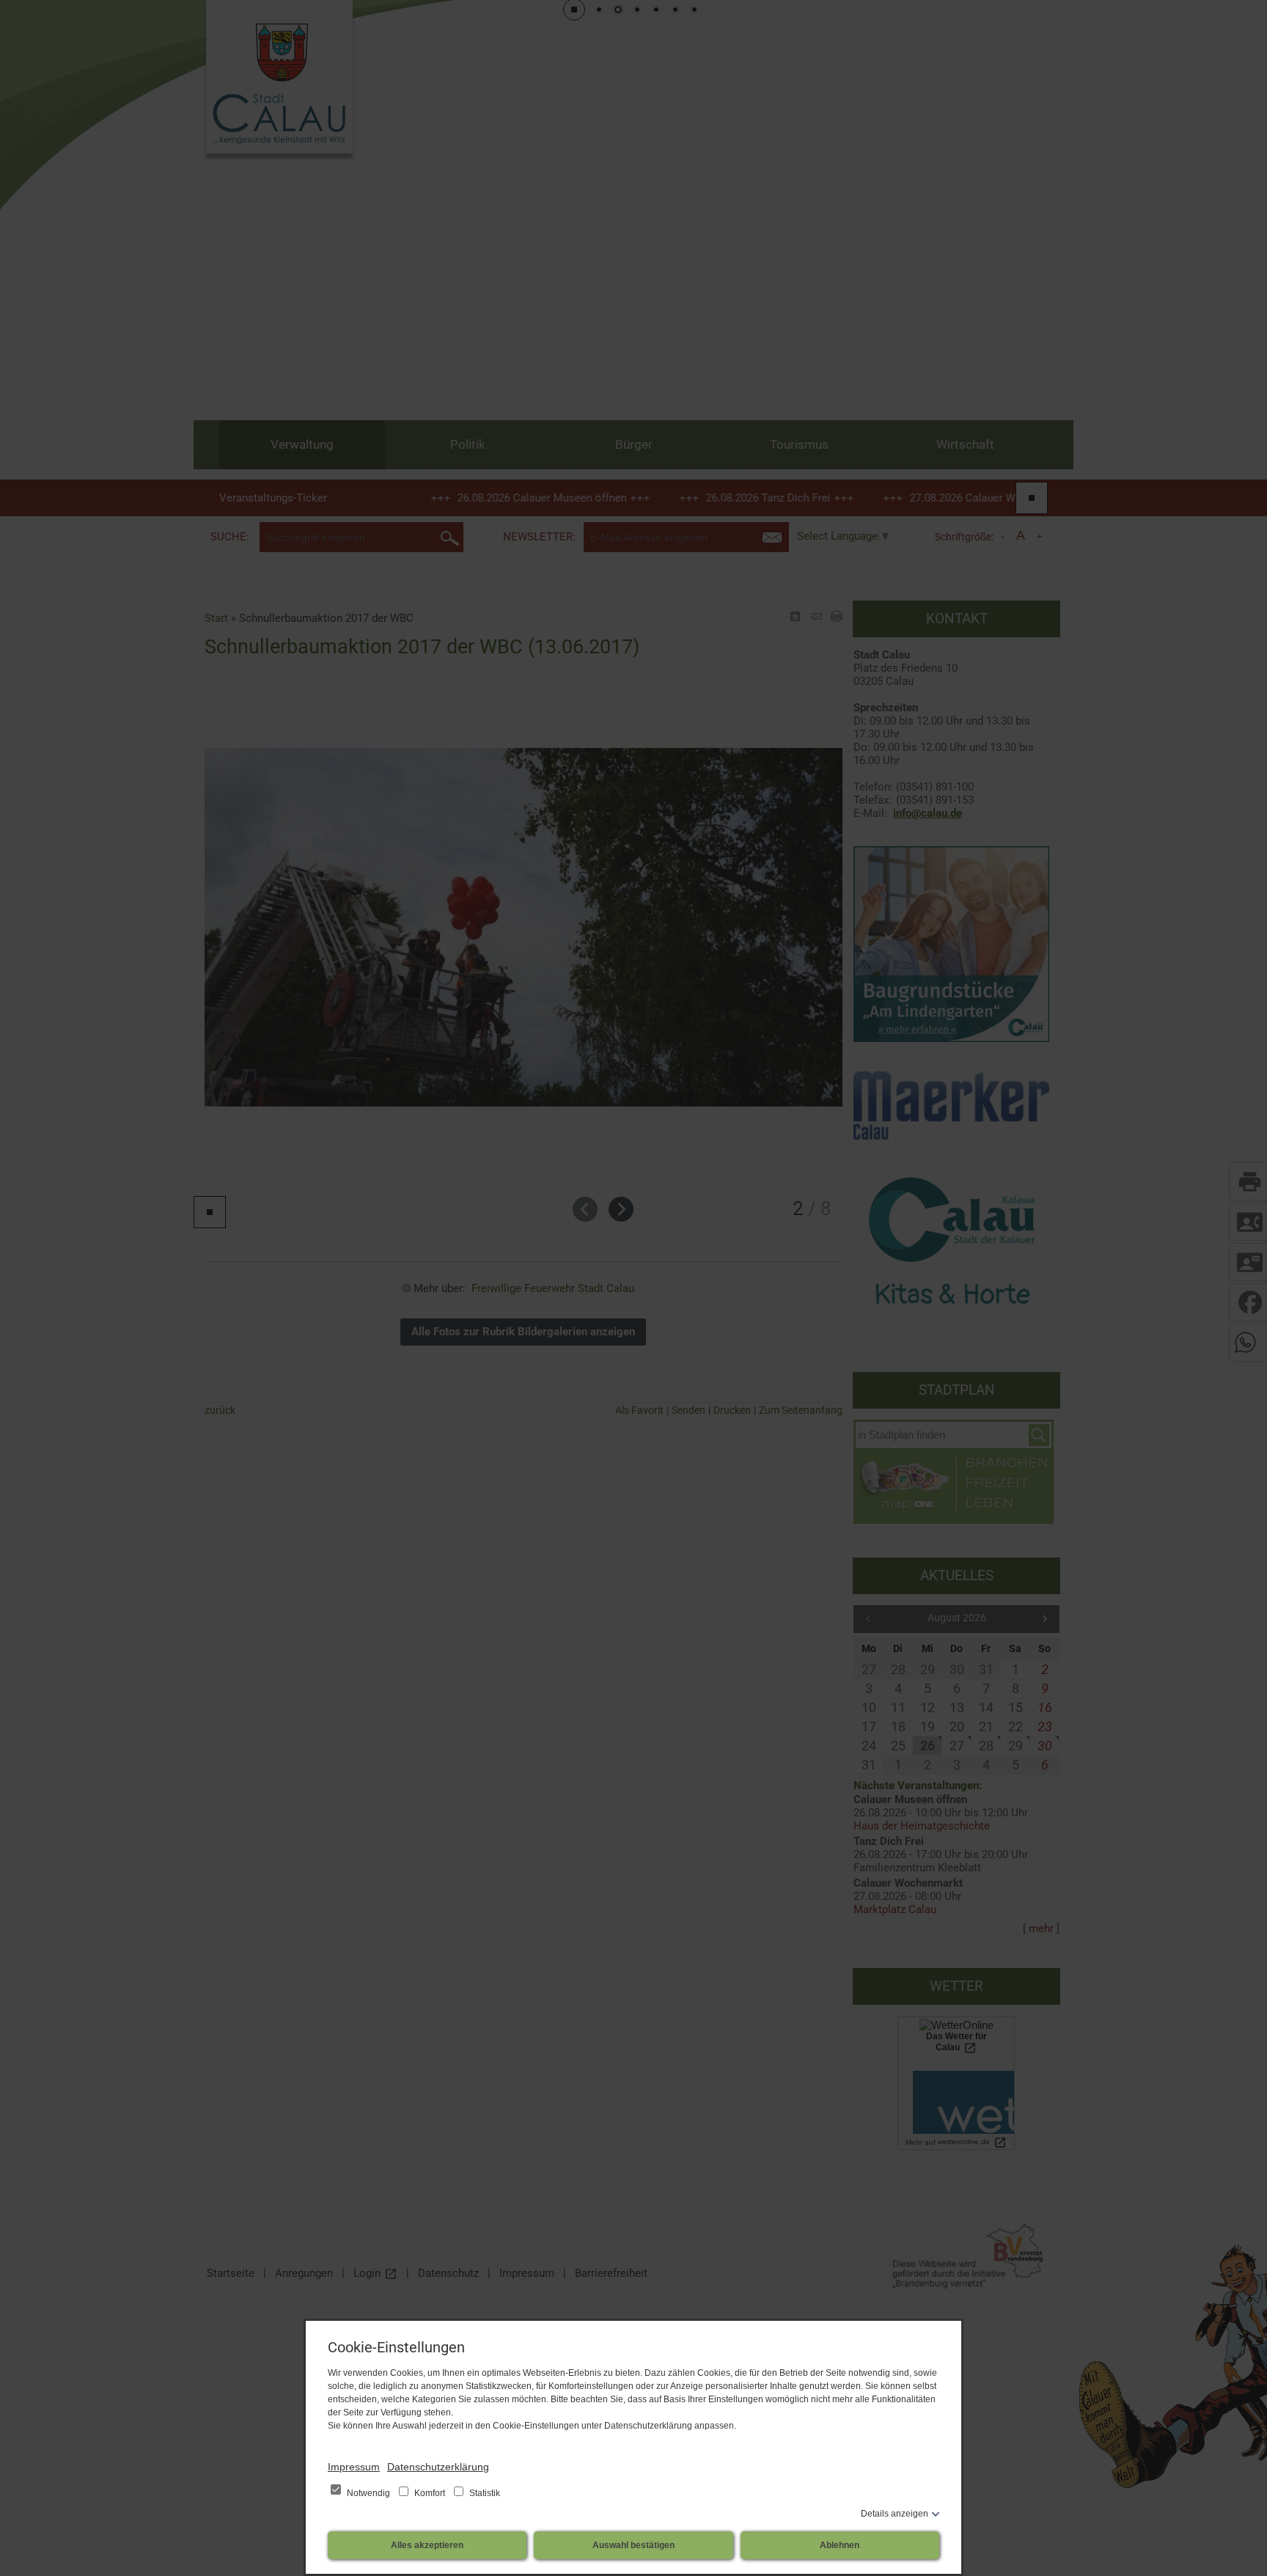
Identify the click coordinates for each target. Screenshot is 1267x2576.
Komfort (430, 2493)
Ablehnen (840, 2545)
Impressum (354, 2467)
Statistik (484, 2493)
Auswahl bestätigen (633, 2545)
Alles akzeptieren (427, 2545)
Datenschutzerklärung (438, 2467)
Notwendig (368, 2493)
